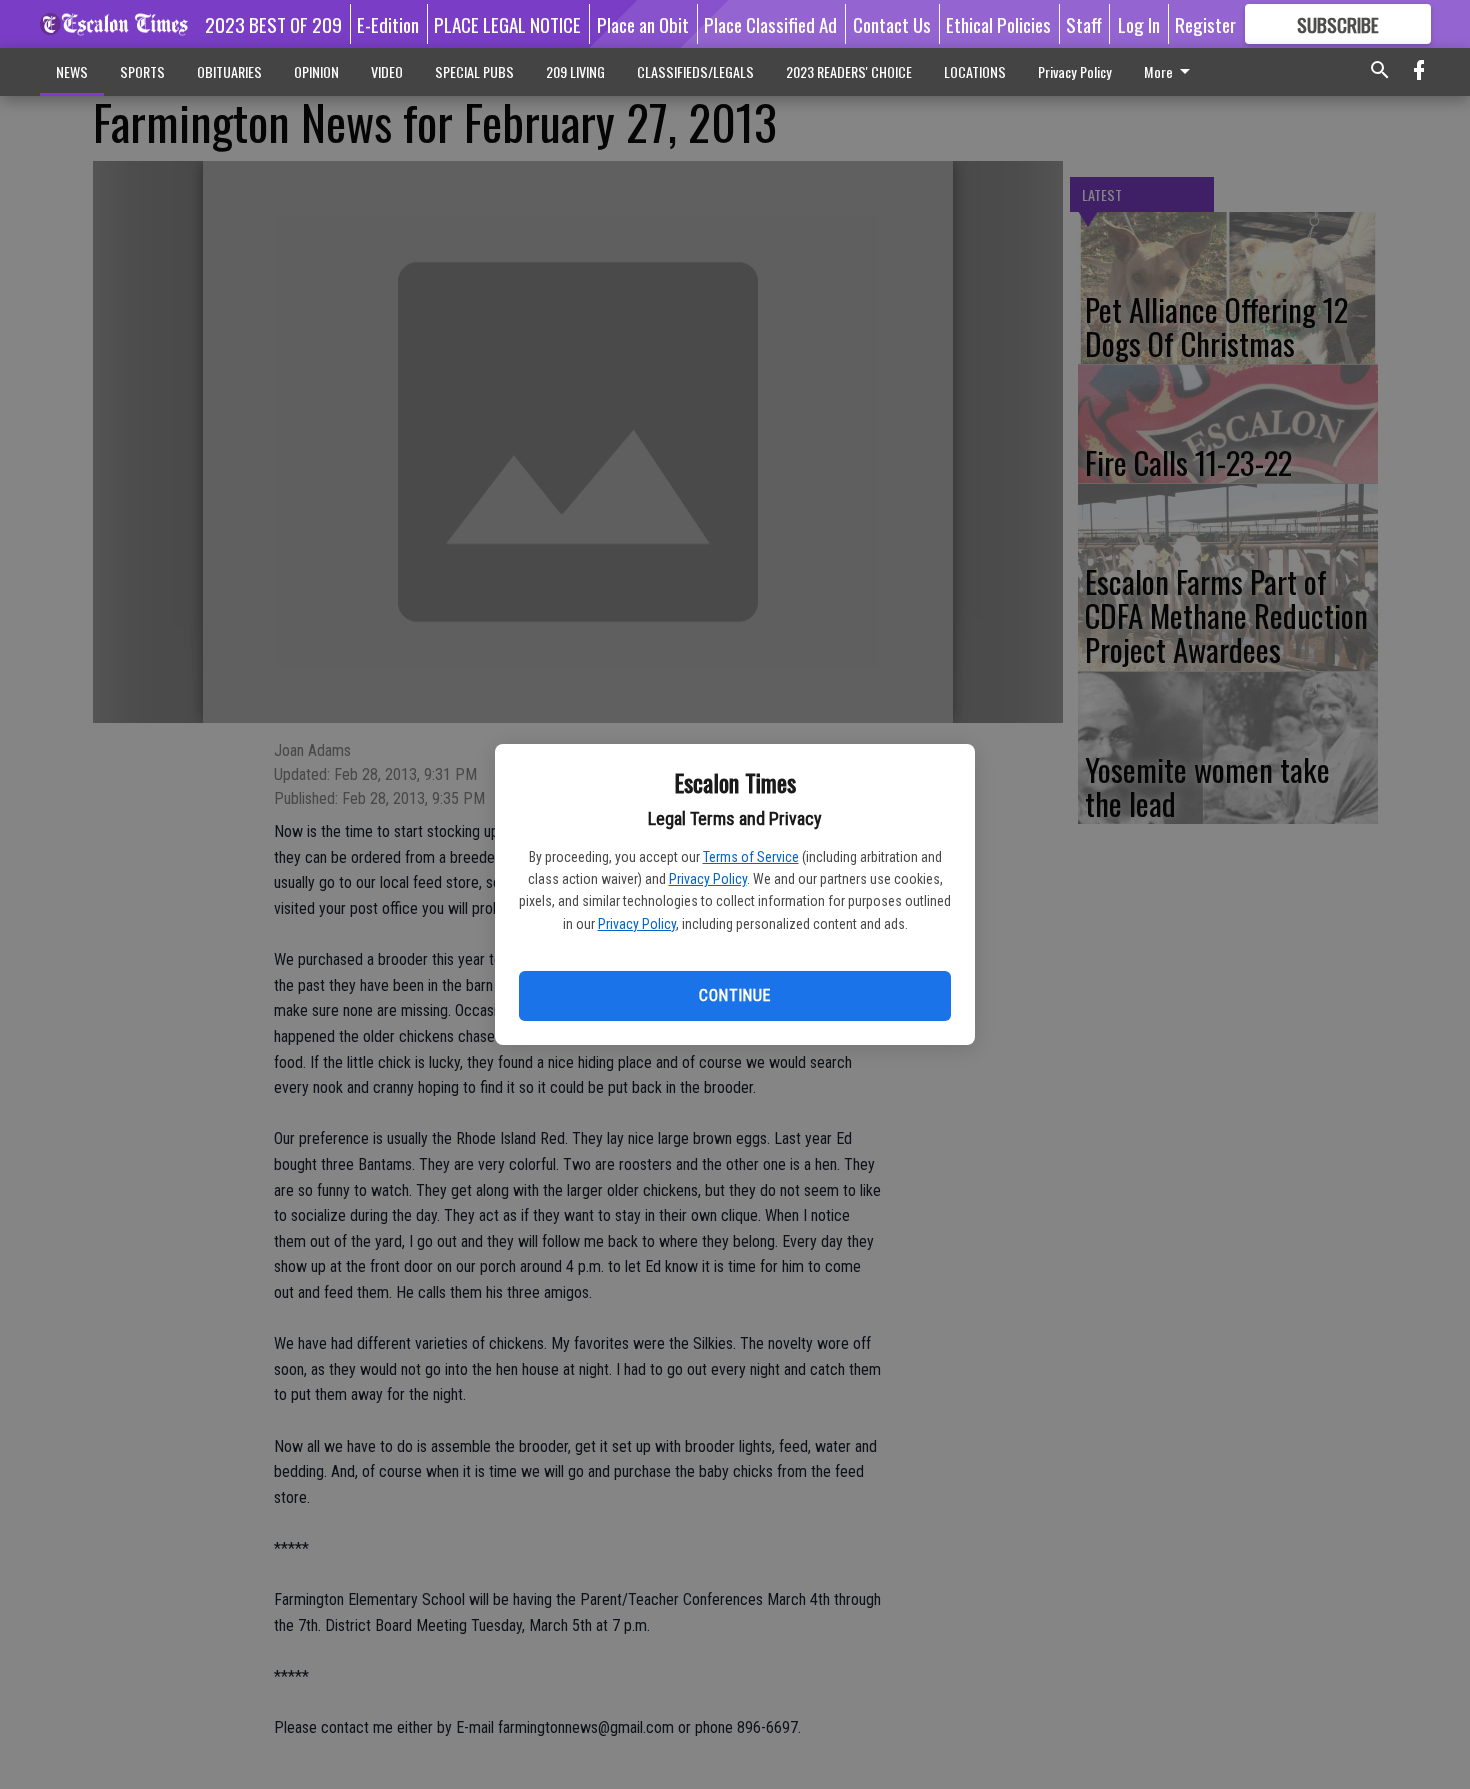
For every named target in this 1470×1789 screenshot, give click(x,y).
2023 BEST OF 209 (273, 24)
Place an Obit (643, 24)
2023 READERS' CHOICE (849, 71)
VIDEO (387, 71)
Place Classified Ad (770, 24)
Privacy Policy (708, 879)
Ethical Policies (998, 24)
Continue (734, 995)
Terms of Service (751, 857)
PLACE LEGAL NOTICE (507, 24)
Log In (1139, 24)
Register (1205, 24)
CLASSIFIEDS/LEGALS (695, 71)
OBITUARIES (229, 71)
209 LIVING (575, 71)
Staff (1084, 24)
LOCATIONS (975, 71)
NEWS (72, 71)
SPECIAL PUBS (474, 71)
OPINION (316, 71)
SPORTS (142, 71)
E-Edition (388, 24)
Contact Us (892, 24)
